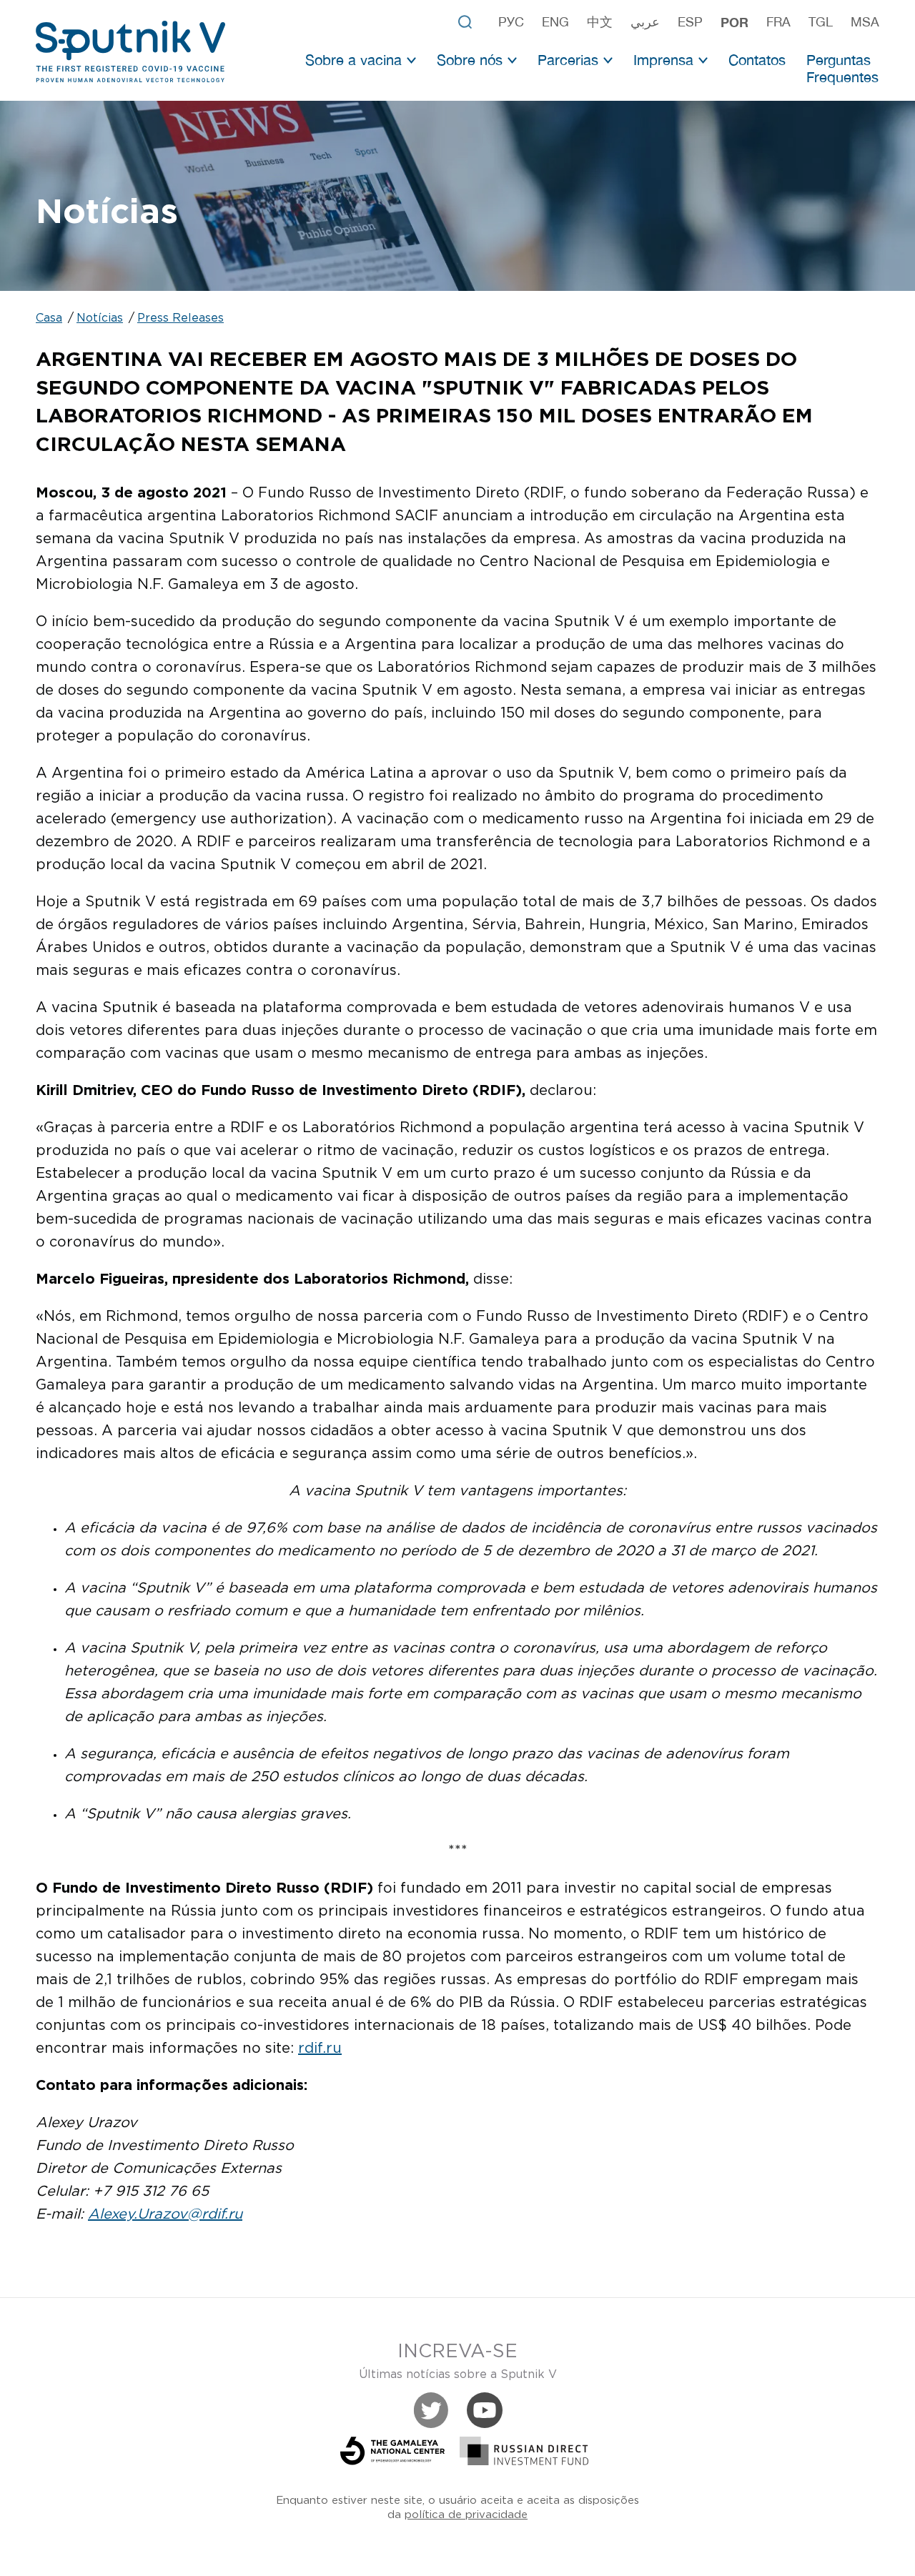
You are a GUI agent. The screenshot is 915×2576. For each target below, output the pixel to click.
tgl (821, 22)
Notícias (100, 318)
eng (555, 22)
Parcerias (568, 60)
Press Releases (180, 318)
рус (511, 22)
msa (865, 22)
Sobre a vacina (353, 60)
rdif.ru (320, 2049)
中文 (600, 22)
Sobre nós (470, 60)
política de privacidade (466, 2515)
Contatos (757, 60)
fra (778, 22)
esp (690, 22)
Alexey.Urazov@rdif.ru (165, 2214)
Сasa (49, 318)
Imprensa (663, 60)
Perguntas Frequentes (842, 68)
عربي (645, 22)
